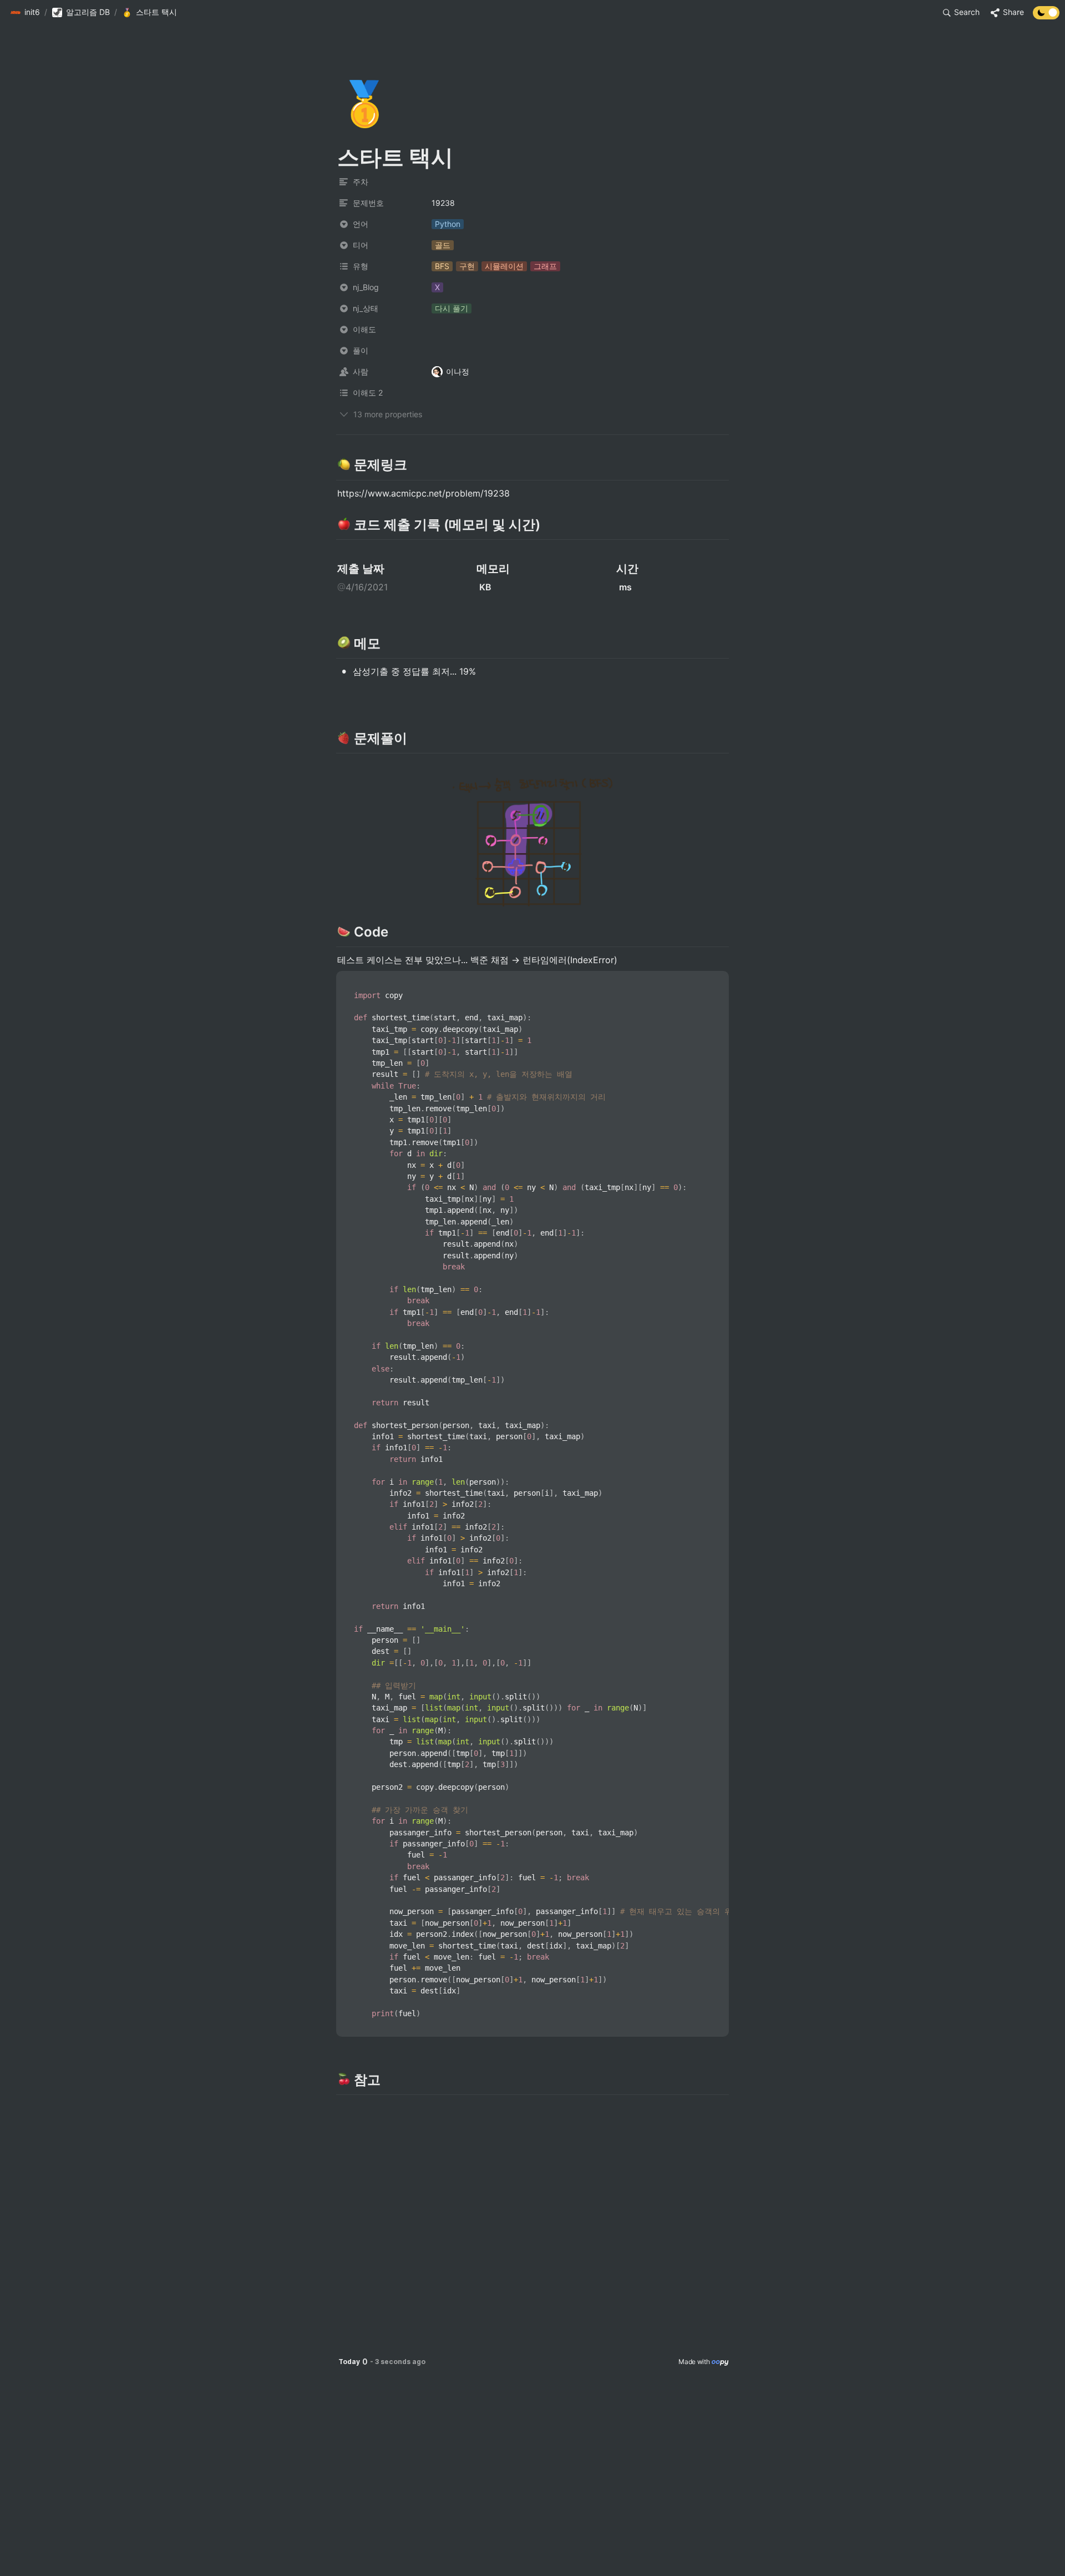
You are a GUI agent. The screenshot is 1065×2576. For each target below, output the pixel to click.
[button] (25, 13)
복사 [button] (716, 980)
